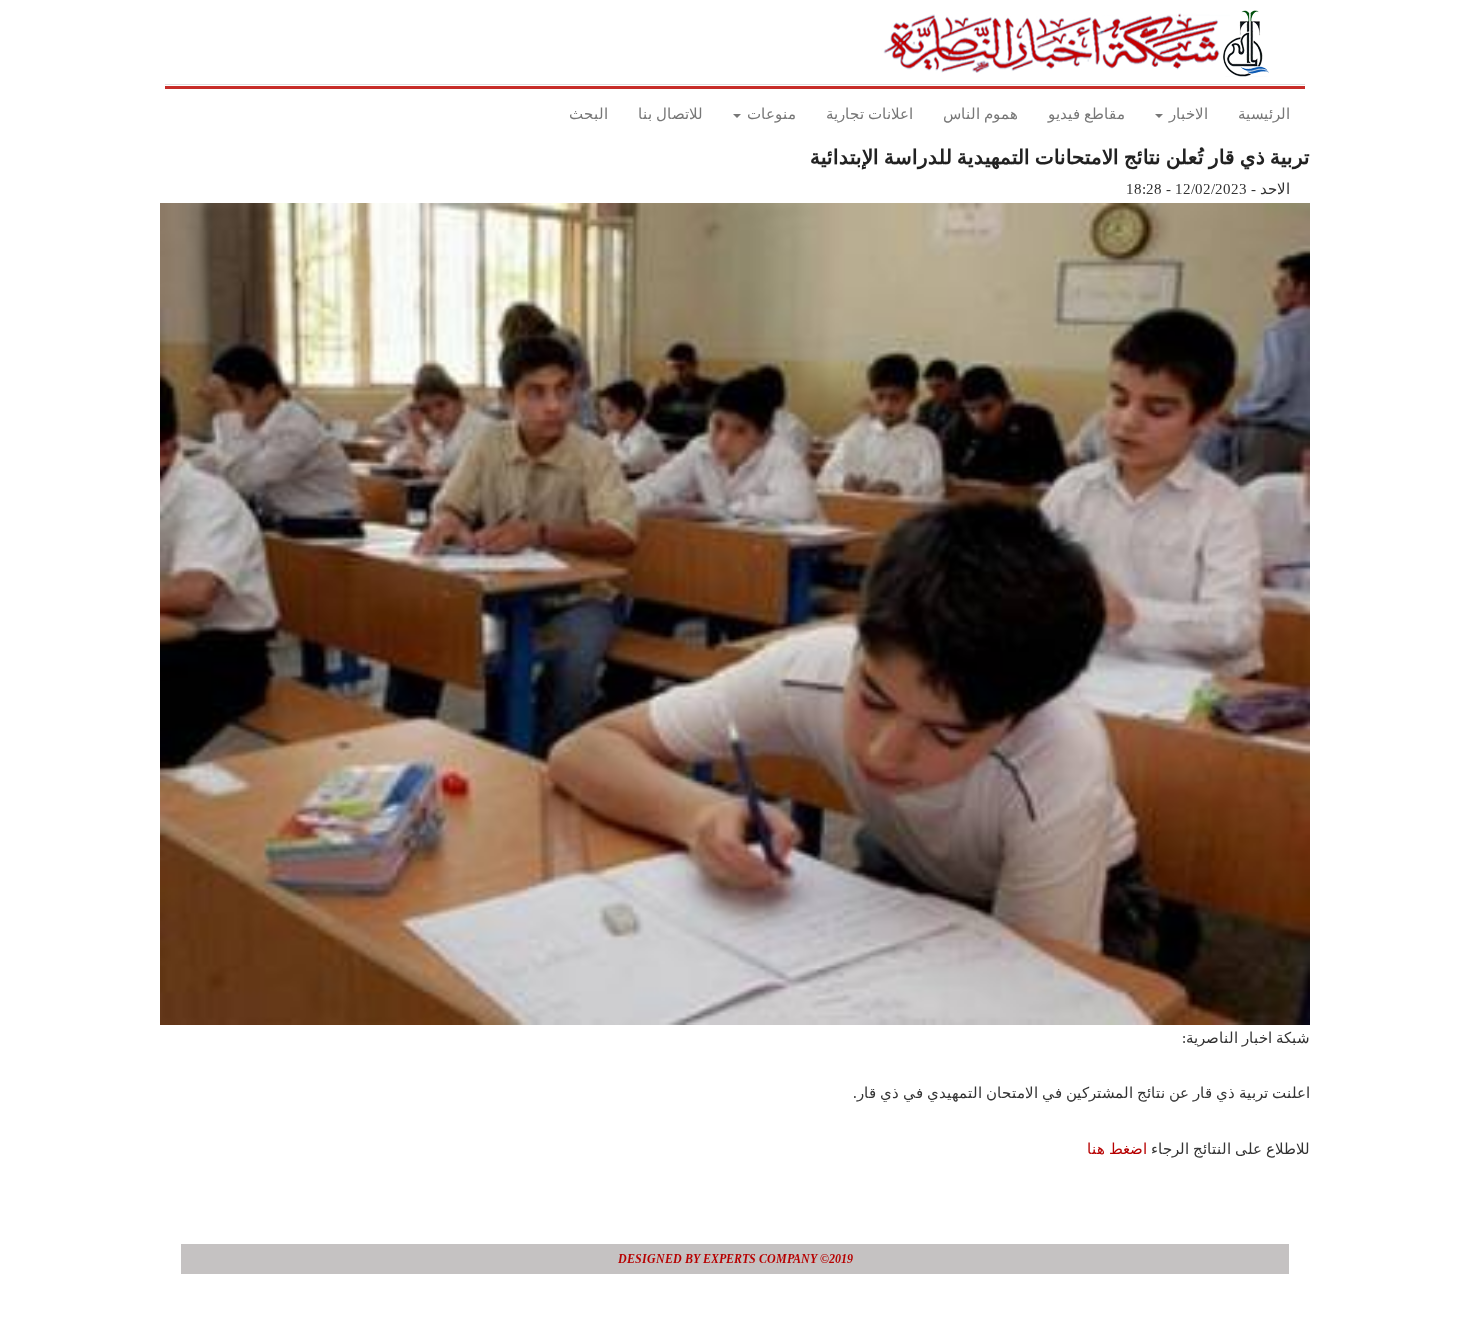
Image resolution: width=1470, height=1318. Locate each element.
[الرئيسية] (1082, 43)
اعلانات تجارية (869, 114)
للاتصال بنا (670, 114)
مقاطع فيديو (1086, 114)
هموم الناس (980, 114)
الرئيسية (1264, 114)
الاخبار (1186, 114)
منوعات (769, 114)
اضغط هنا (1117, 1149)
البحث (588, 114)
